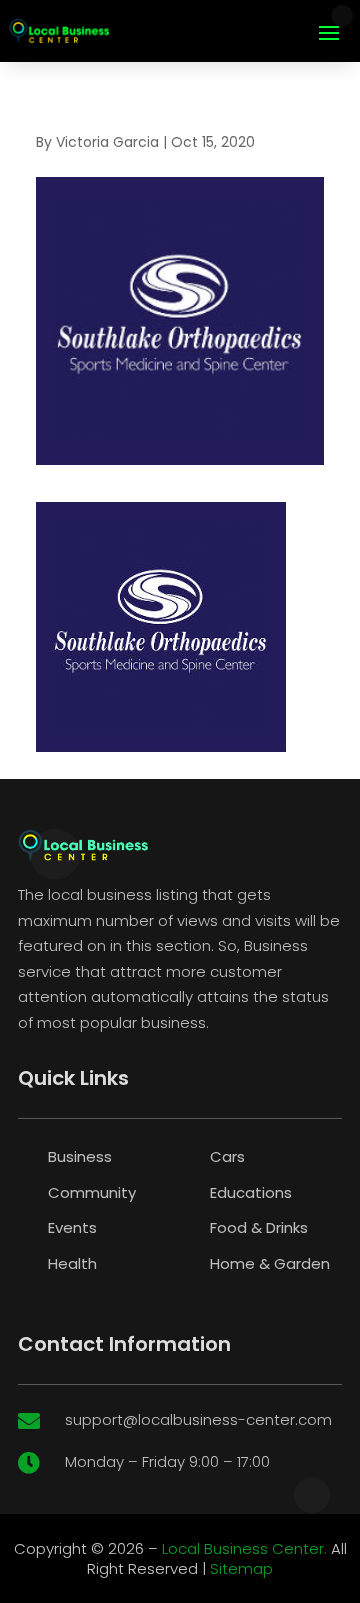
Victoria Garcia (107, 142)
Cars (227, 1156)
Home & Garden (270, 1263)
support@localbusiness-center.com (198, 1419)
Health (72, 1263)
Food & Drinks (259, 1227)
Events (72, 1227)
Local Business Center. (244, 1548)
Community (92, 1192)
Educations (251, 1192)
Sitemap (241, 1568)
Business (80, 1156)
